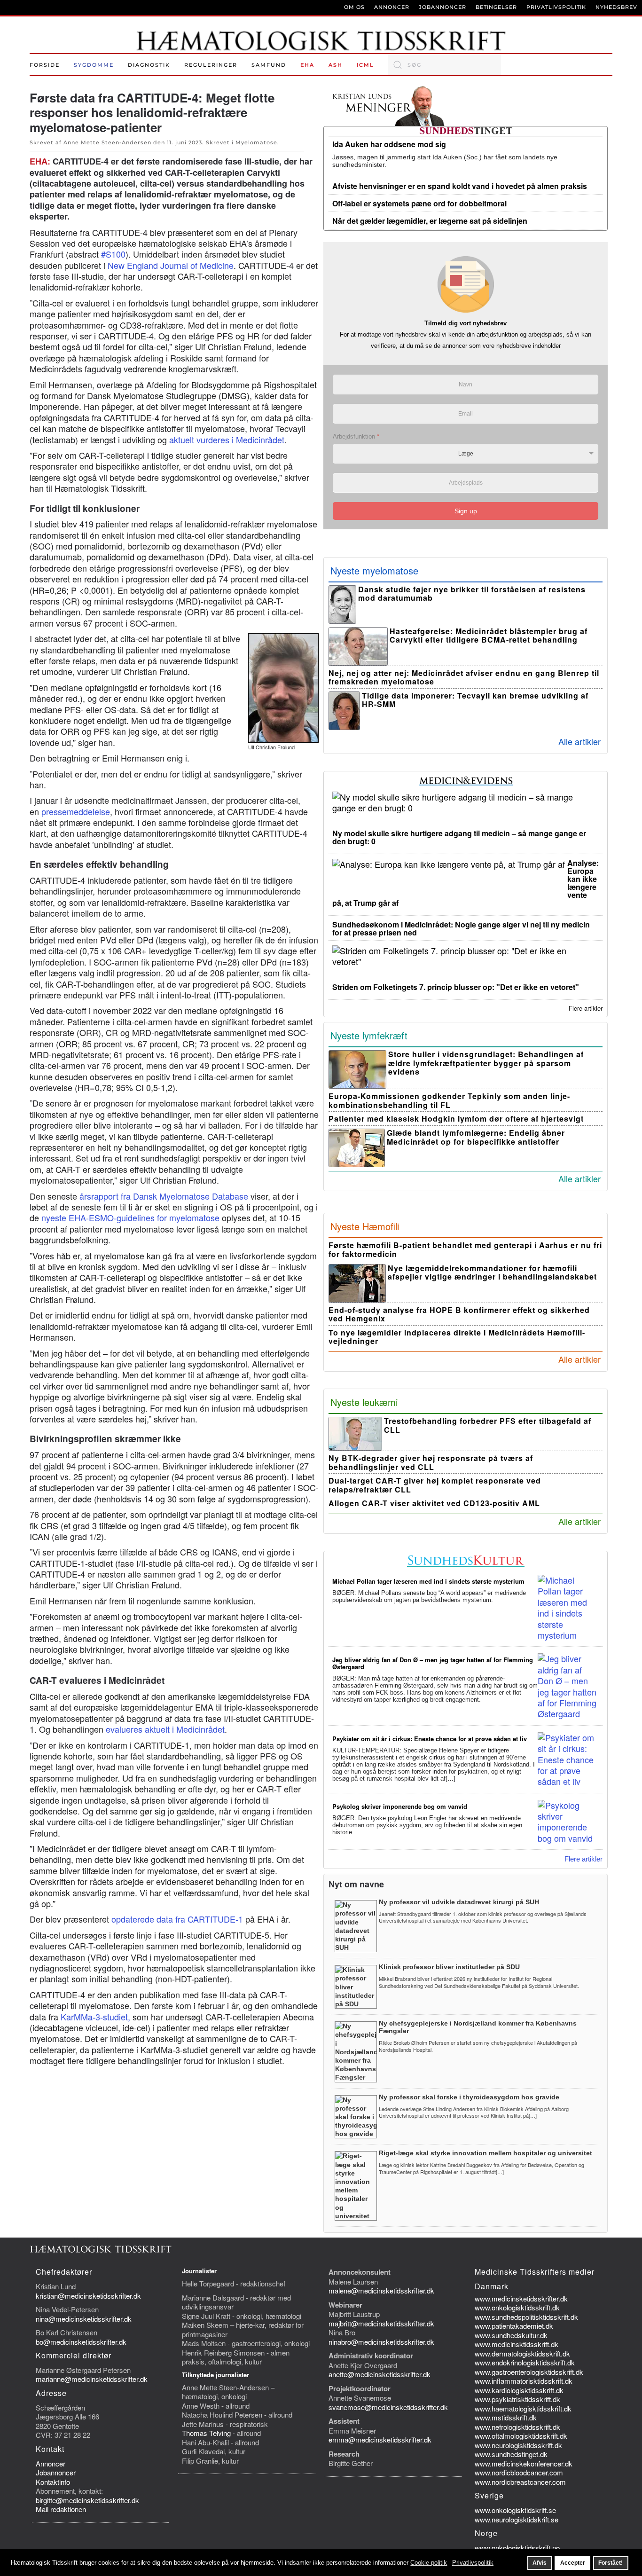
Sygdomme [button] (94, 65)
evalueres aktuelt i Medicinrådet (165, 1729)
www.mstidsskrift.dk (506, 2417)
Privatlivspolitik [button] (473, 2563)
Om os (354, 7)
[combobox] (445, 65)
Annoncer (392, 7)
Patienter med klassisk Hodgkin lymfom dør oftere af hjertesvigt (456, 1119)
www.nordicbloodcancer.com (519, 2472)
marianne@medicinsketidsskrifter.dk (92, 2379)
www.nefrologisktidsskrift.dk (517, 2427)
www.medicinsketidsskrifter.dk (521, 2298)
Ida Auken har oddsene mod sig (389, 144)
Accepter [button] (573, 2563)
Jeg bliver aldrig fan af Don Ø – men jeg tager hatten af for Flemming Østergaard (433, 1663)
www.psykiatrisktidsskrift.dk (517, 2399)
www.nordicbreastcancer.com (520, 2482)
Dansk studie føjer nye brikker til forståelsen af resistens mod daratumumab (472, 594)
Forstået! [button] (611, 2563)
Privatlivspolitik (556, 7)
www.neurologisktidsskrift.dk (518, 2445)
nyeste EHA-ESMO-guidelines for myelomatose (130, 1217)
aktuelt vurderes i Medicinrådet (227, 440)
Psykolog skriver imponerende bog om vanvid (400, 1806)
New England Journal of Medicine (171, 265)
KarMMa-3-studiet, (97, 2017)
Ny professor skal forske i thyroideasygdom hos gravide (469, 2097)
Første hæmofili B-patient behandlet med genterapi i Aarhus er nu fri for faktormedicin (465, 1249)
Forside (45, 65)
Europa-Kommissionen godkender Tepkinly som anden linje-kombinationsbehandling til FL (449, 1100)
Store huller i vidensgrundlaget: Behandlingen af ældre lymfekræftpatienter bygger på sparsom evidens (486, 1063)
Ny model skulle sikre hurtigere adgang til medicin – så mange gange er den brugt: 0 (459, 837)
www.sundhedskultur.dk (511, 2335)
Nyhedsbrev (616, 7)
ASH (336, 65)
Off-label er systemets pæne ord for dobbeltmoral (419, 203)
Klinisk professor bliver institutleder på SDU (449, 1967)
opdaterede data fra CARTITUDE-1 (177, 1919)
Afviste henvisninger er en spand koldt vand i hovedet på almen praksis (460, 186)
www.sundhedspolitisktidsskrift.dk (526, 2317)
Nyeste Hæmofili (365, 1226)
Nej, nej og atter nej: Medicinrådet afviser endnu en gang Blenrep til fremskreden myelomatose (464, 677)
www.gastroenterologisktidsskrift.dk (529, 2372)
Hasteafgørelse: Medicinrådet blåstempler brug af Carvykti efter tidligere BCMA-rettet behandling (489, 636)
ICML (365, 65)
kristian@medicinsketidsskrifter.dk (88, 2296)
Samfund (269, 65)
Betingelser (496, 7)
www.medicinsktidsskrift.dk (517, 2344)
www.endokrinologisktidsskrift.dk (525, 2362)
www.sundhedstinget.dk (511, 2454)
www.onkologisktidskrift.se (515, 2510)
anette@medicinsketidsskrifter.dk (380, 2374)
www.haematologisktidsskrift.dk (523, 2408)
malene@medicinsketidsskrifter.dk (381, 2290)
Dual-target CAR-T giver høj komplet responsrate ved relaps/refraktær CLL (435, 1485)
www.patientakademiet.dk (514, 2326)
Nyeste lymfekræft (369, 1035)
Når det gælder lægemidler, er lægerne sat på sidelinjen (430, 221)
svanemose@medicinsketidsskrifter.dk (388, 2407)
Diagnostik (149, 65)
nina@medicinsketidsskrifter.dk (84, 2319)
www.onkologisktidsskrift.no (517, 2548)
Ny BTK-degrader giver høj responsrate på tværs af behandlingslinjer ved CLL (431, 1462)
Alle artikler (579, 741)
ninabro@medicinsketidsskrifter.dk (381, 2342)
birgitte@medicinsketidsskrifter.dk (87, 2500)
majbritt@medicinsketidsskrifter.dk (381, 2323)
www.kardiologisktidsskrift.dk (519, 2390)
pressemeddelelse (76, 811)
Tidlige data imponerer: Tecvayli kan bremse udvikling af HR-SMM (475, 700)
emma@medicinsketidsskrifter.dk (380, 2439)
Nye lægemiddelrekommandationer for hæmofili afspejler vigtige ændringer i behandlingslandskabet (492, 1272)
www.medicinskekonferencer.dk (524, 2463)
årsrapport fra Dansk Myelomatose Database (164, 1196)
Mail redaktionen (61, 2509)
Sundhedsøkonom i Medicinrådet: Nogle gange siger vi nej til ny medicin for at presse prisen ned (461, 928)
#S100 (113, 254)
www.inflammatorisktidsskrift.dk (524, 2381)
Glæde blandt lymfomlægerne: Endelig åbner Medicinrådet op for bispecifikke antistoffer (476, 1137)
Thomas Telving (206, 2433)
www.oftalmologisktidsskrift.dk (521, 2436)
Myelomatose (256, 142)
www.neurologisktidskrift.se (517, 2519)
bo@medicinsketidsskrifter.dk (81, 2342)
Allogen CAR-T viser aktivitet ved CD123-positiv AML (434, 1503)
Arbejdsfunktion (356, 436)
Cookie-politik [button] (429, 2563)
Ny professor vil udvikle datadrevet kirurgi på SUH (459, 1902)
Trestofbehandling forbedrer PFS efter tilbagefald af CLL (488, 1425)
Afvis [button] (540, 2563)
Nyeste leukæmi (364, 1402)
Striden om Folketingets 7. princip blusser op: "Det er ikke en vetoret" (456, 987)
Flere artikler (586, 1008)
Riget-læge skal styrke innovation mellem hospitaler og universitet (485, 2153)
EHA (307, 65)
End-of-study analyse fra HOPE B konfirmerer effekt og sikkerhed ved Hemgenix (459, 1314)
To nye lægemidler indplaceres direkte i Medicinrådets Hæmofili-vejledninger (457, 1337)
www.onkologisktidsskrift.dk (517, 2307)
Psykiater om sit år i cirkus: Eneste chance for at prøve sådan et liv (430, 1739)
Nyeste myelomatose (374, 570)
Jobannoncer (442, 7)
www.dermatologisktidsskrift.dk (522, 2353)
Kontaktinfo (53, 2482)
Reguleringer (211, 65)
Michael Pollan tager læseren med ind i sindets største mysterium (428, 1581)
